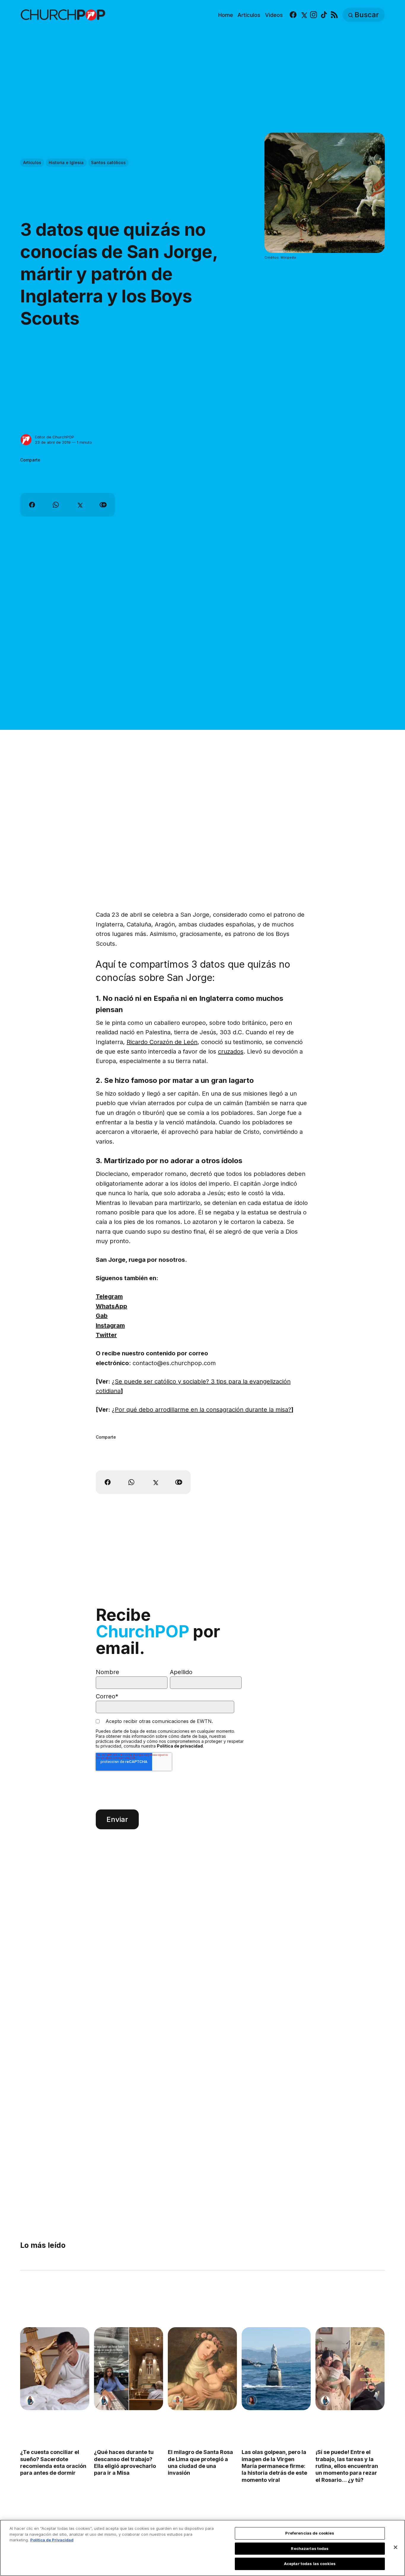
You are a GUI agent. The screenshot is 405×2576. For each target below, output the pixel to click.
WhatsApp (111, 1306)
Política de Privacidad (52, 2540)
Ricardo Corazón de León (162, 1042)
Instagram (110, 1325)
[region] (203, 2548)
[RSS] (334, 15)
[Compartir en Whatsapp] (56, 505)
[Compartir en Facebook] (32, 505)
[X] (303, 15)
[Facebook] (293, 15)
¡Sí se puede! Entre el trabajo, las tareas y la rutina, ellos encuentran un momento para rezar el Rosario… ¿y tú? (347, 2466)
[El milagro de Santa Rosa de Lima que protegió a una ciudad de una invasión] (202, 2369)
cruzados (231, 1051)
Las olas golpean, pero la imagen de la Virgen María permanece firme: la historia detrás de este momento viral (275, 2466)
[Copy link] (103, 505)
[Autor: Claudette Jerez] (252, 2400)
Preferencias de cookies (310, 2533)
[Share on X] (79, 505)
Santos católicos (108, 162)
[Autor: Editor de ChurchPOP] (26, 440)
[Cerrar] (396, 2547)
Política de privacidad (180, 1746)
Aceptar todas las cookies (310, 2564)
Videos (274, 15)
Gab (102, 1316)
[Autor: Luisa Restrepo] (178, 2400)
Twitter (106, 1335)
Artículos (249, 15)
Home (226, 15)
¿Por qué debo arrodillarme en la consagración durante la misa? (201, 1410)
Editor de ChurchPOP (55, 437)
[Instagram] (314, 15)
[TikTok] (324, 15)
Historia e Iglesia (66, 162)
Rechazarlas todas (310, 2548)
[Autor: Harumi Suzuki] (30, 2400)
